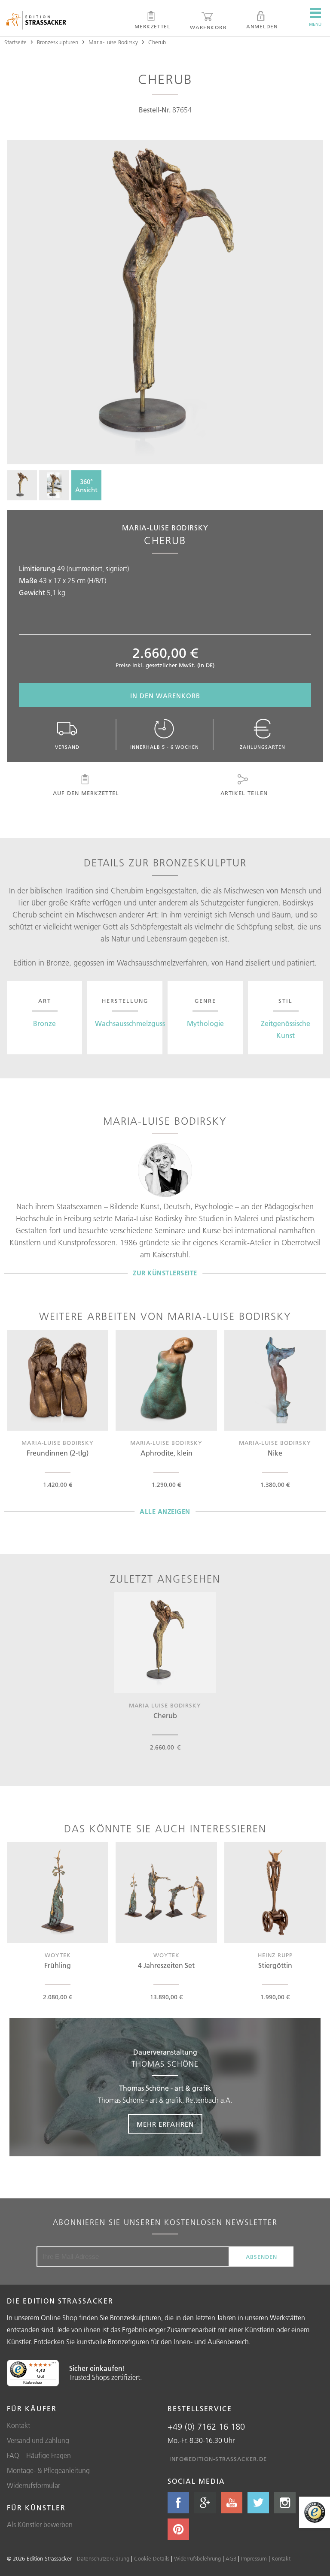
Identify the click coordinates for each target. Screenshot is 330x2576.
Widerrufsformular (34, 2485)
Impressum (254, 2558)
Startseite (15, 42)
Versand (67, 747)
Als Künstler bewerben (40, 2525)
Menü (315, 24)
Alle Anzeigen (165, 1512)
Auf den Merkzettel (86, 793)
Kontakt (18, 2425)
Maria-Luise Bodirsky (113, 42)
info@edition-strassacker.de (218, 2459)
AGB (231, 2558)
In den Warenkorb (165, 696)
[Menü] (54, 2365)
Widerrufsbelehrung (197, 2558)
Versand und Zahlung (38, 2440)
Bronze (44, 1023)
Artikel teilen (244, 793)
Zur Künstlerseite (165, 1273)
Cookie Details (152, 2558)
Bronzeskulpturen (58, 42)
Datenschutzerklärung (103, 2558)
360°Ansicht (86, 486)
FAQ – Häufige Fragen (39, 2455)
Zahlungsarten (263, 747)
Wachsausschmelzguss (130, 1023)
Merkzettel (153, 26)
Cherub (157, 42)
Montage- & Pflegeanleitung (48, 2470)
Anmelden (262, 26)
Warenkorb (208, 27)
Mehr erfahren (165, 2124)
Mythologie (205, 1023)
